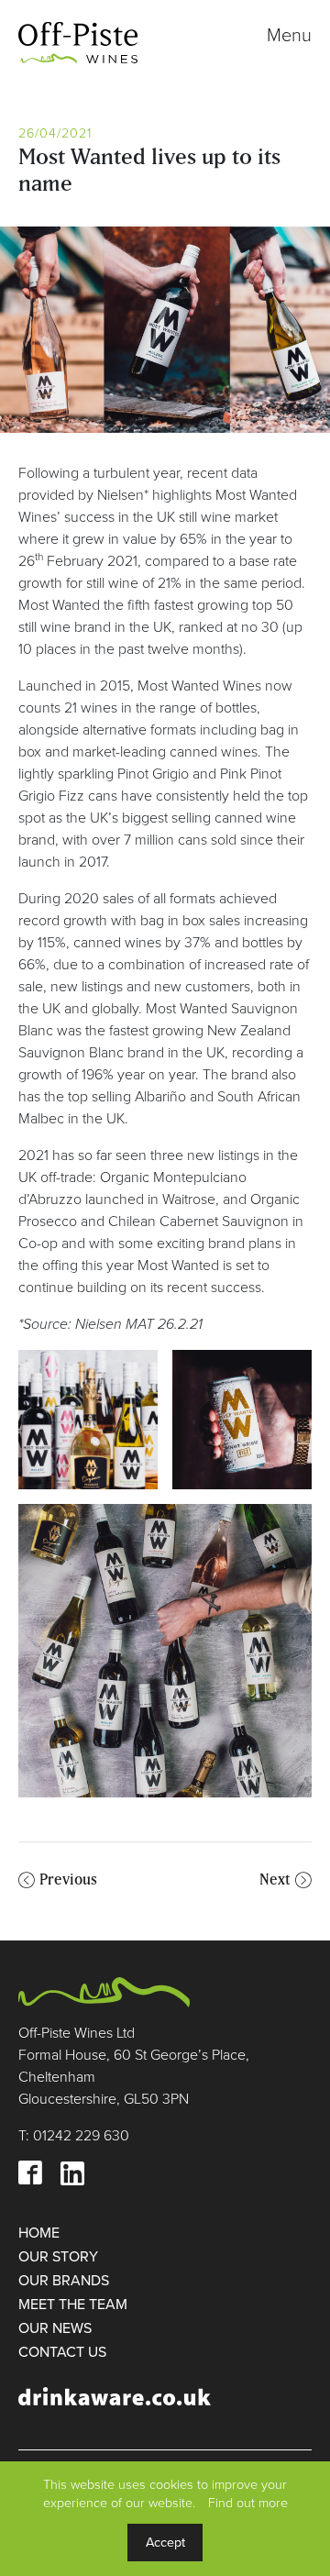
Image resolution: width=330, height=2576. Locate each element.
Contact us (62, 2352)
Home (39, 2233)
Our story (58, 2257)
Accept (165, 2543)
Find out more (248, 2503)
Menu (289, 36)
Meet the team (73, 2305)
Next (275, 1879)
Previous (68, 1879)
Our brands (64, 2281)
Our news (55, 2328)
